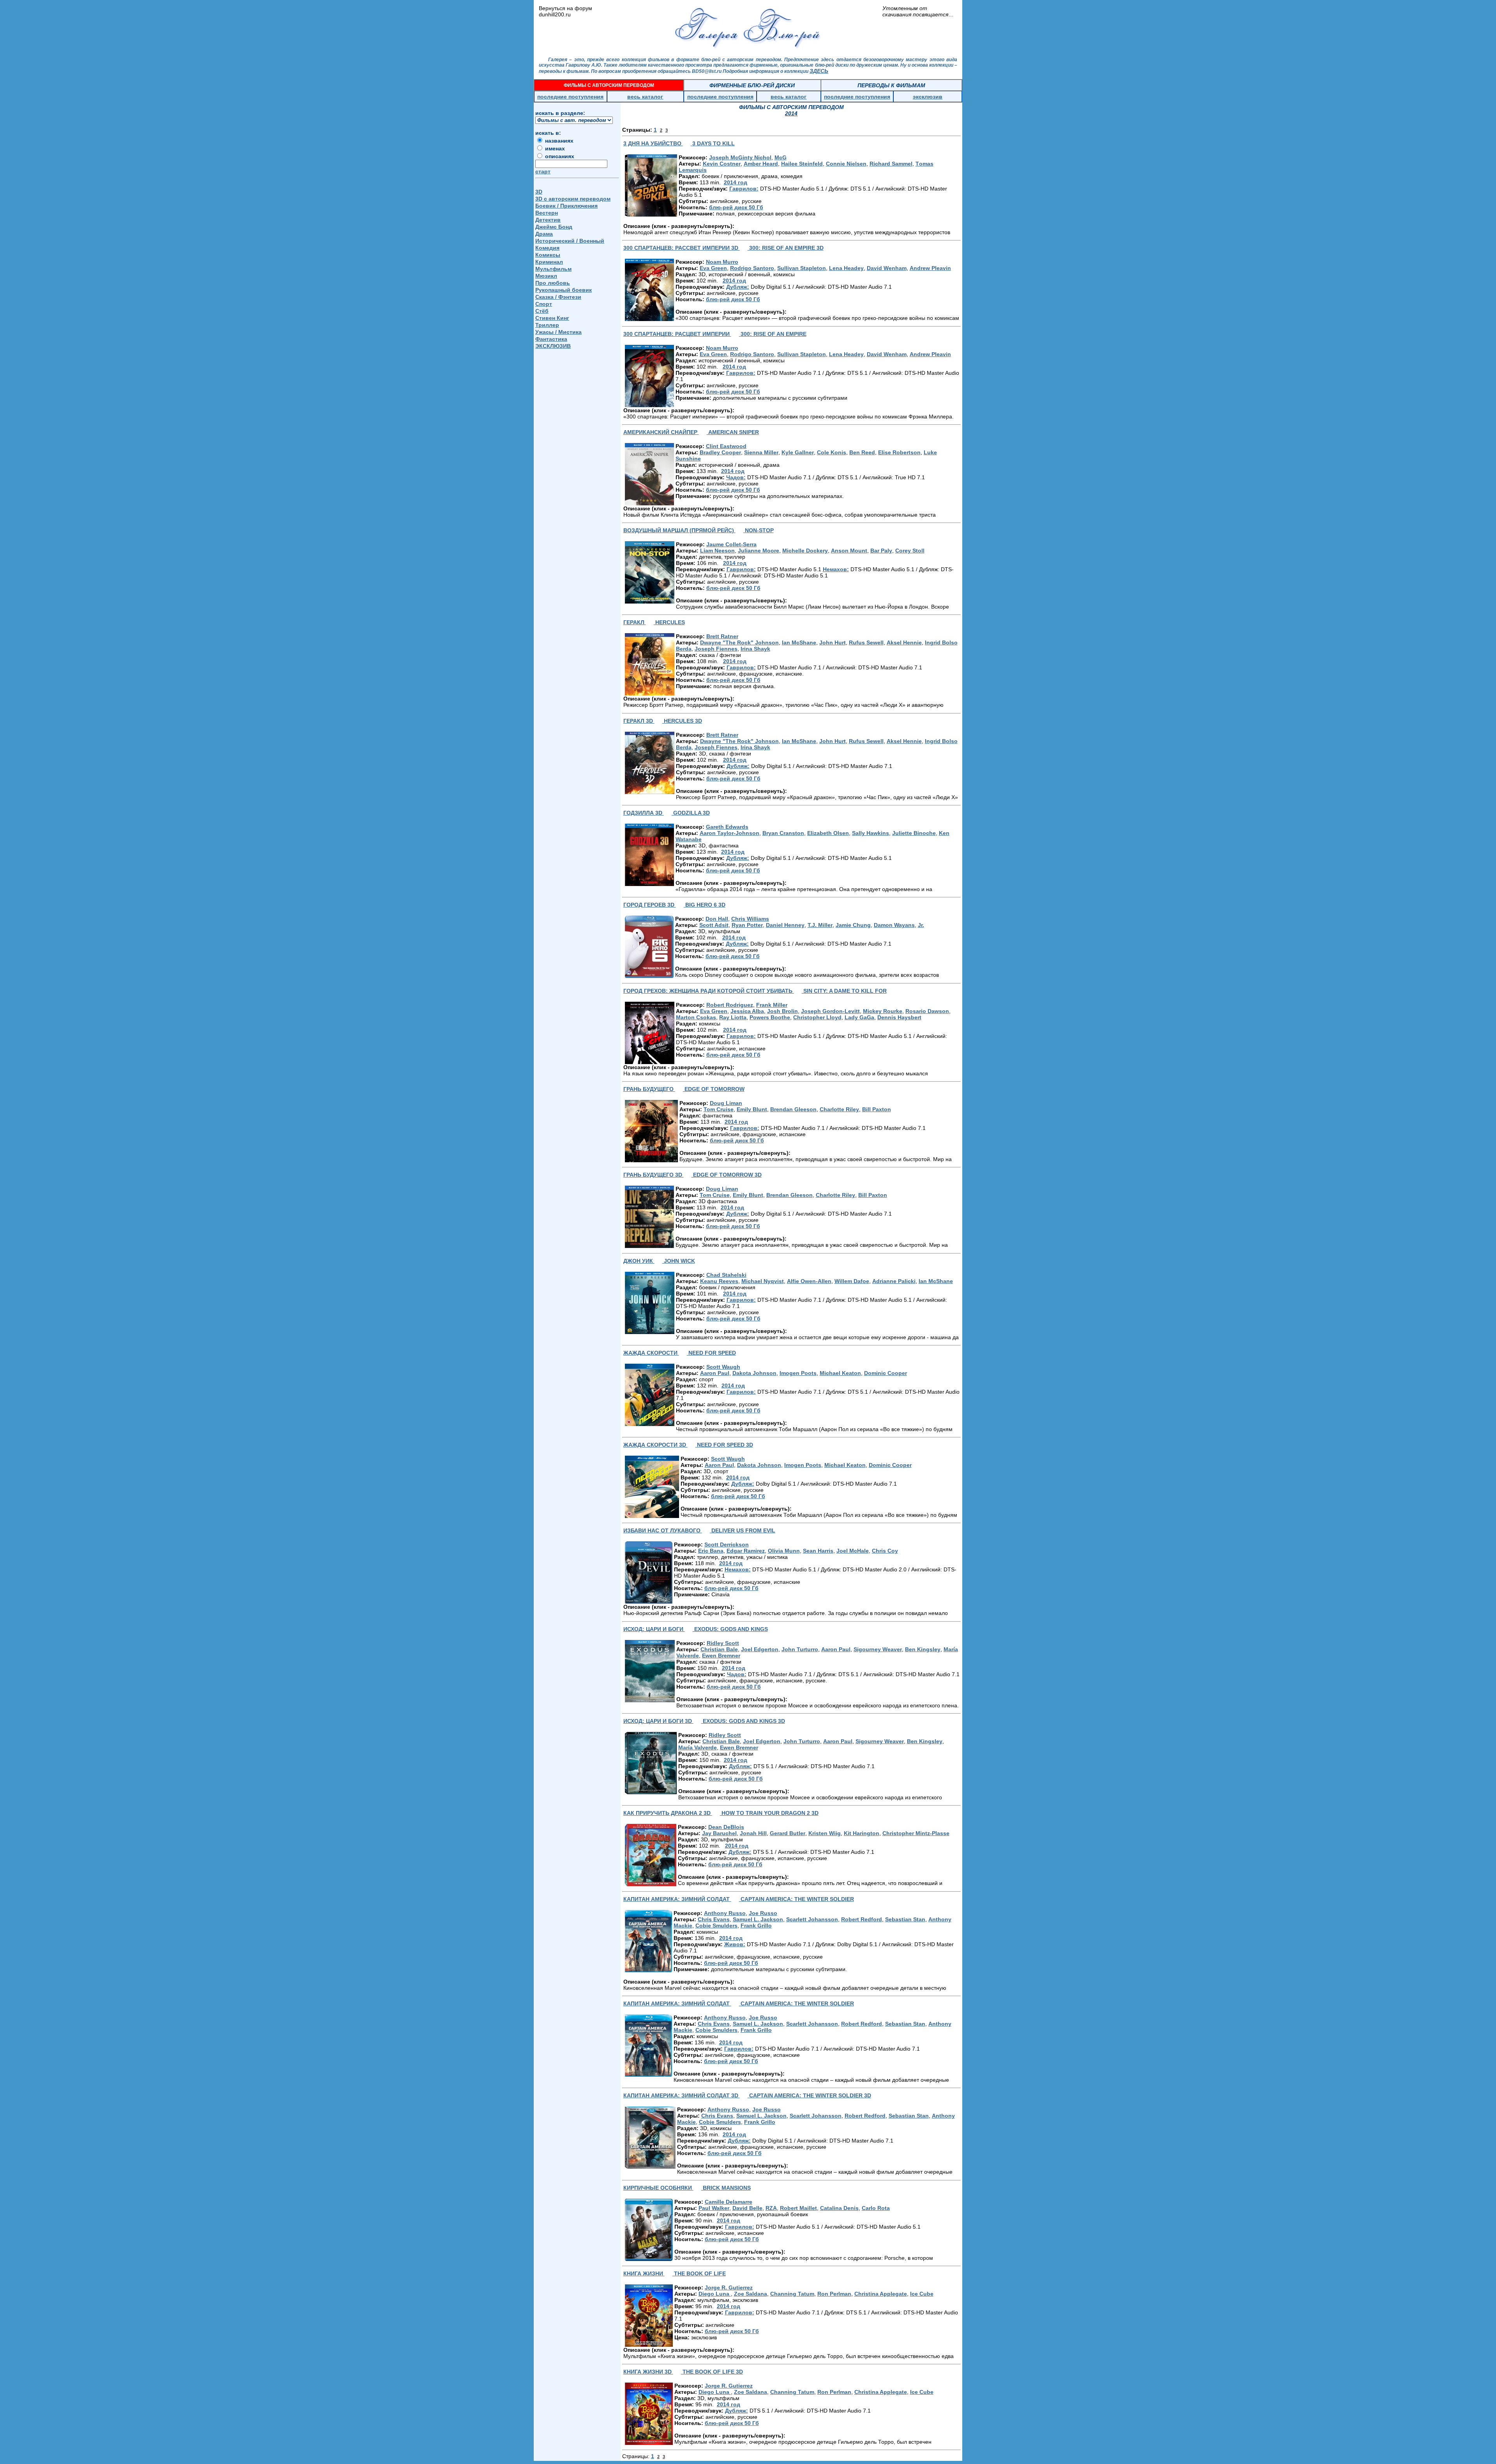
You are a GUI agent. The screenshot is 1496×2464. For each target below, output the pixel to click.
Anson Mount (849, 551)
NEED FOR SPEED (711, 1353)
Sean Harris (818, 1551)
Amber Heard (761, 164)
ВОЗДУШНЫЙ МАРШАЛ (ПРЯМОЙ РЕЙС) (679, 530)
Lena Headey (846, 268)
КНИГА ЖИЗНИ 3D (648, 2372)
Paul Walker (714, 2208)
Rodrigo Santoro (752, 268)
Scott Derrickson (727, 1544)
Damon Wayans (894, 925)
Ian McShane (799, 642)
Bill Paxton (877, 1109)
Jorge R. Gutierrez (729, 2287)
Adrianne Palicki (894, 1281)
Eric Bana (711, 1551)
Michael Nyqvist (763, 1281)
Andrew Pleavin (930, 268)
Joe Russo (763, 1913)
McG (781, 157)
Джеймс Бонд (554, 227)
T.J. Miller (820, 925)
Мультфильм (553, 269)
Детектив (548, 220)
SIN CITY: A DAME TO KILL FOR (844, 991)
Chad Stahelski (726, 1275)
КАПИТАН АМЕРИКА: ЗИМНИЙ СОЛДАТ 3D (682, 2095)
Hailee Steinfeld (802, 164)
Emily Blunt (752, 1109)
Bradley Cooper (720, 452)
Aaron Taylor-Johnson (729, 833)
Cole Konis (832, 452)
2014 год (736, 182)
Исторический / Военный (570, 241)
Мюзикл (546, 276)
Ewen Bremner (721, 1656)
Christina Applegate (881, 2294)
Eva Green (713, 268)
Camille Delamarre (729, 2202)
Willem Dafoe (852, 1281)
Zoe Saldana (751, 2294)
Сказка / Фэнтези (558, 297)
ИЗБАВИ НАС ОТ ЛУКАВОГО (663, 1530)
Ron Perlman (834, 2294)
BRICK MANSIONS (726, 2188)
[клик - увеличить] (651, 185)
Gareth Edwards (727, 827)
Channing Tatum (792, 2294)
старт (543, 171)
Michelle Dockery (805, 551)
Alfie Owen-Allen (809, 1281)
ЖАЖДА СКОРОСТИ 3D (655, 1445)
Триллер (547, 325)
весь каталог (645, 97)
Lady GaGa (859, 1017)
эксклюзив (928, 97)
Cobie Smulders (716, 1926)
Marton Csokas (696, 1017)
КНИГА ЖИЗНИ (644, 2273)
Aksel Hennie (904, 642)
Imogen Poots (798, 1373)
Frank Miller (772, 1005)
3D (539, 192)
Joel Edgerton (760, 1649)
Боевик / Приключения (566, 206)
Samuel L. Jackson (758, 1919)
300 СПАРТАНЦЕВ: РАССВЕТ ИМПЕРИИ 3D (682, 248)
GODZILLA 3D (691, 813)
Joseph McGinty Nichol (740, 157)
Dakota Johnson (754, 1373)
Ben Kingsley (923, 1649)
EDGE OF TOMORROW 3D (727, 1175)
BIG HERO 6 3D (705, 905)
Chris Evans (714, 1919)
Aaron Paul (715, 1373)
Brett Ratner (722, 636)
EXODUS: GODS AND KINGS (730, 1629)
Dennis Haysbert (899, 1017)
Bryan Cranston (783, 833)
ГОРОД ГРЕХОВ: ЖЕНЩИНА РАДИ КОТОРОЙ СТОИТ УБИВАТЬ (709, 991)
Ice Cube (922, 2294)
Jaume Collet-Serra (731, 544)
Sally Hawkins (871, 833)
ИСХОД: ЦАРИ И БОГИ (654, 1629)
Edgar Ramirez (746, 1551)
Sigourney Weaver (878, 1649)
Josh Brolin (782, 1011)
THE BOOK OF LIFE (699, 2273)
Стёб (542, 311)
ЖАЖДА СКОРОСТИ (651, 1353)
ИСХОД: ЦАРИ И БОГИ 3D (658, 1721)
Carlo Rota (876, 2208)
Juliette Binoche (914, 833)
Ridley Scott (723, 1643)
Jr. (921, 925)
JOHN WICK (679, 1261)
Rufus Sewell (866, 642)
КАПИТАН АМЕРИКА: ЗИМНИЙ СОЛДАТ (677, 1899)
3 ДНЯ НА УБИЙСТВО (653, 143)
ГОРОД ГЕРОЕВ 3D (650, 905)
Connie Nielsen (846, 164)
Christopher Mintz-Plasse (916, 1833)
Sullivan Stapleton (802, 268)
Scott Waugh (723, 1367)
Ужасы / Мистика (558, 332)
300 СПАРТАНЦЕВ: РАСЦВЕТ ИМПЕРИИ (677, 334)
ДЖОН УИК (639, 1261)
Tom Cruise (719, 1109)
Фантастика (551, 339)
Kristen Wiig (825, 1833)
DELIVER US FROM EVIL (743, 1530)
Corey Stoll (910, 551)
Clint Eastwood (726, 446)
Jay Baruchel (719, 1833)
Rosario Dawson (927, 1011)
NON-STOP (759, 530)
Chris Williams (750, 919)
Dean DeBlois (726, 1827)
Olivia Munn (784, 1551)
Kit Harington (862, 1833)
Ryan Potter (747, 925)
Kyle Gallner (798, 452)
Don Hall (717, 919)
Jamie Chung (853, 925)
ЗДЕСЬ (819, 71)
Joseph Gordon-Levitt (830, 1011)
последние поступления (570, 97)
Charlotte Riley (839, 1109)
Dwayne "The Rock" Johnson (739, 642)
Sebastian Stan (905, 1919)
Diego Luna (715, 2294)
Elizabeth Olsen (828, 833)
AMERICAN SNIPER (733, 432)
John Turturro (800, 1649)
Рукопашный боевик (564, 290)
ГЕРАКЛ (635, 622)
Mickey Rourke (883, 1011)
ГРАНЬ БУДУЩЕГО (649, 1089)
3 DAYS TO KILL (713, 143)
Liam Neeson (717, 551)
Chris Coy (885, 1551)
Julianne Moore (759, 551)
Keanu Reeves (719, 1281)
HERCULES (669, 622)
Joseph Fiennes (716, 649)
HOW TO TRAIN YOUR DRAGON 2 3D (769, 1813)
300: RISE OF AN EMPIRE (773, 334)
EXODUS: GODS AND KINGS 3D (743, 1721)
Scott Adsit (714, 925)
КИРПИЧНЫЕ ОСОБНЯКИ (658, 2188)
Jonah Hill (753, 1833)
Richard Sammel (891, 164)
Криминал (549, 262)
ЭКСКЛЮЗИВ (553, 346)
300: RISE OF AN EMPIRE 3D (786, 248)
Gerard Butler (788, 1833)
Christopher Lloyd (817, 1017)
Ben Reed (862, 452)
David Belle (747, 2208)
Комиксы (548, 255)
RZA (771, 2208)
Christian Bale (719, 1649)
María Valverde (698, 1747)
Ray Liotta (733, 1017)
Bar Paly (881, 551)
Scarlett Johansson (812, 1919)
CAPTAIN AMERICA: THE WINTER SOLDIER (797, 1899)
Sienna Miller (761, 452)
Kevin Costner (722, 164)
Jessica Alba (747, 1011)
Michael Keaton (840, 1373)
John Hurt (833, 642)
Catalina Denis (839, 2208)
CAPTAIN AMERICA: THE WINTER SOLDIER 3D (809, 2095)
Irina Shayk (755, 649)
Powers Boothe (770, 1017)
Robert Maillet (798, 2208)
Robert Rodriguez (730, 1005)
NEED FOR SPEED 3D (724, 1445)
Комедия (547, 248)
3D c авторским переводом (573, 199)
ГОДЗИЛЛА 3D (644, 813)
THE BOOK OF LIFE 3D (712, 2372)
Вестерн (547, 213)
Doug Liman (726, 1103)
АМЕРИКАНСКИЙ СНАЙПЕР (661, 432)
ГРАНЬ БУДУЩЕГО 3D (654, 1175)
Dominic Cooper (886, 1373)
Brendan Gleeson (793, 1109)
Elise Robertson (899, 452)
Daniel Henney (785, 925)
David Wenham (887, 268)
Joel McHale (853, 1551)
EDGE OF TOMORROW (714, 1089)
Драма (544, 234)
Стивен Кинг (552, 318)
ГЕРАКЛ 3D (639, 721)
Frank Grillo (756, 1926)
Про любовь (553, 283)
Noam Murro (722, 262)
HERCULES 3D (682, 721)
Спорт (544, 304)
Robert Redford (862, 1919)
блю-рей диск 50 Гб (736, 207)
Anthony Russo (725, 1913)
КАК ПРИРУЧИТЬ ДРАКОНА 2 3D (668, 1813)
